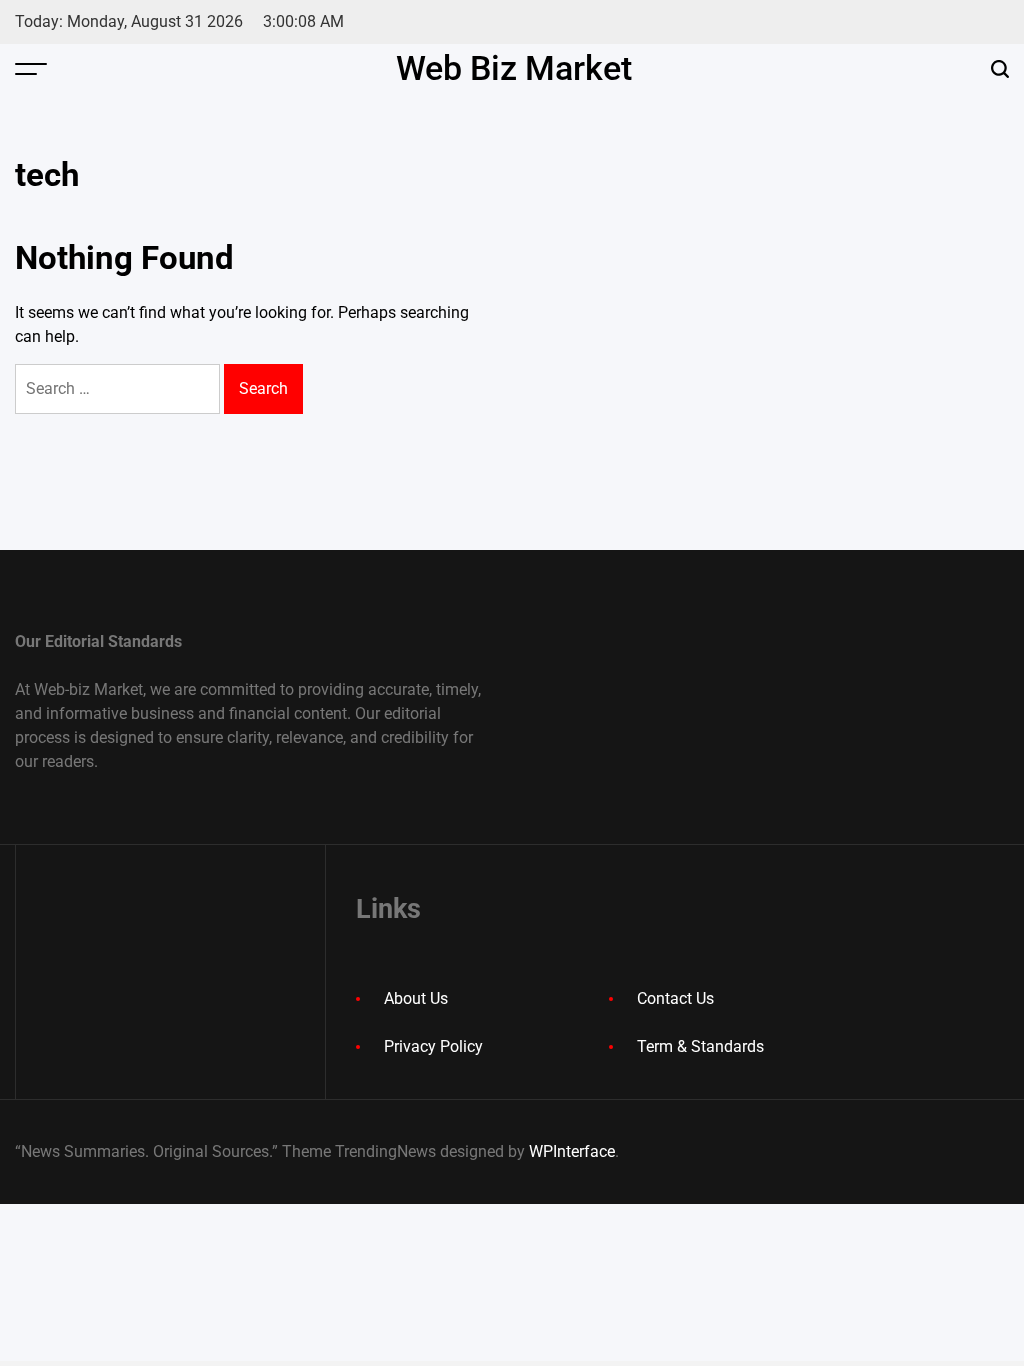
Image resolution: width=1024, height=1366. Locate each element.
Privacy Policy (433, 1046)
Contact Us (675, 998)
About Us (416, 998)
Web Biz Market (514, 68)
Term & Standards (700, 1046)
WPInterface (572, 1151)
